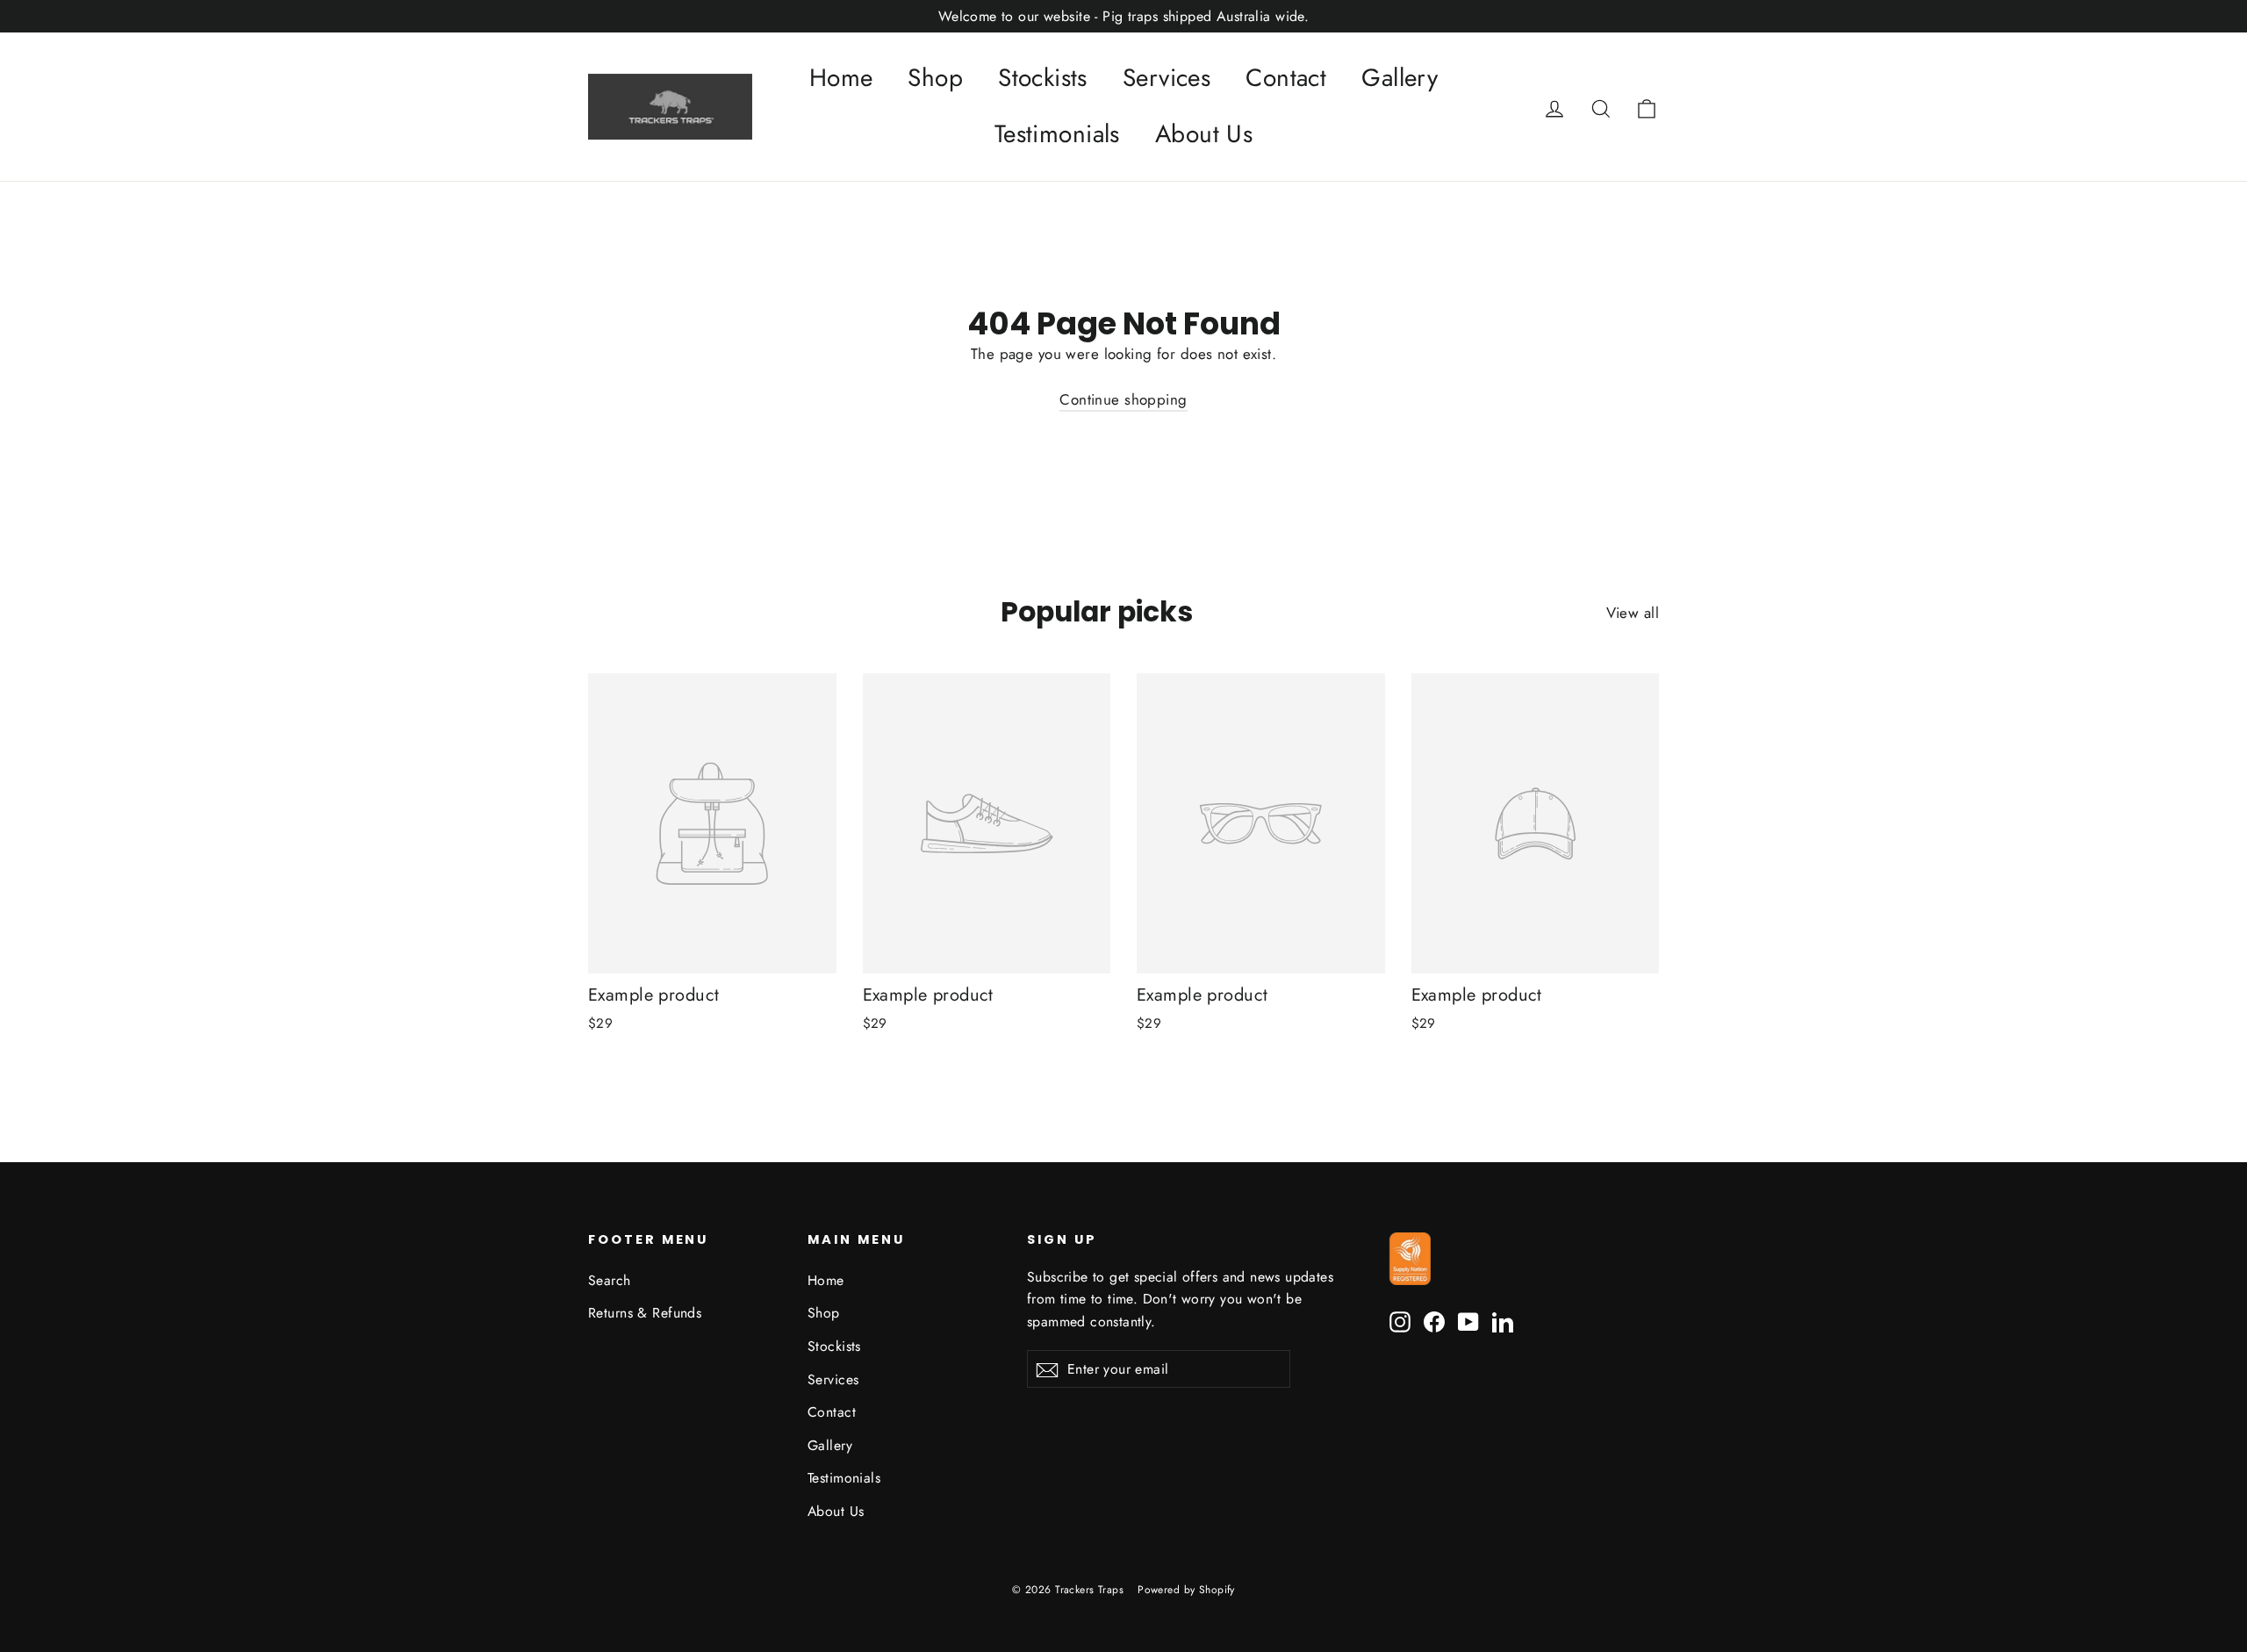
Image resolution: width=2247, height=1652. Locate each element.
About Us (1204, 134)
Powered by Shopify (1186, 1590)
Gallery (1400, 78)
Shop (935, 78)
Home (841, 78)
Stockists (1043, 78)
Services (1167, 78)
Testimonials (1057, 134)
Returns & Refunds (645, 1313)
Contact (1286, 78)
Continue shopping (1123, 399)
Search (610, 1280)
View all (1633, 613)
